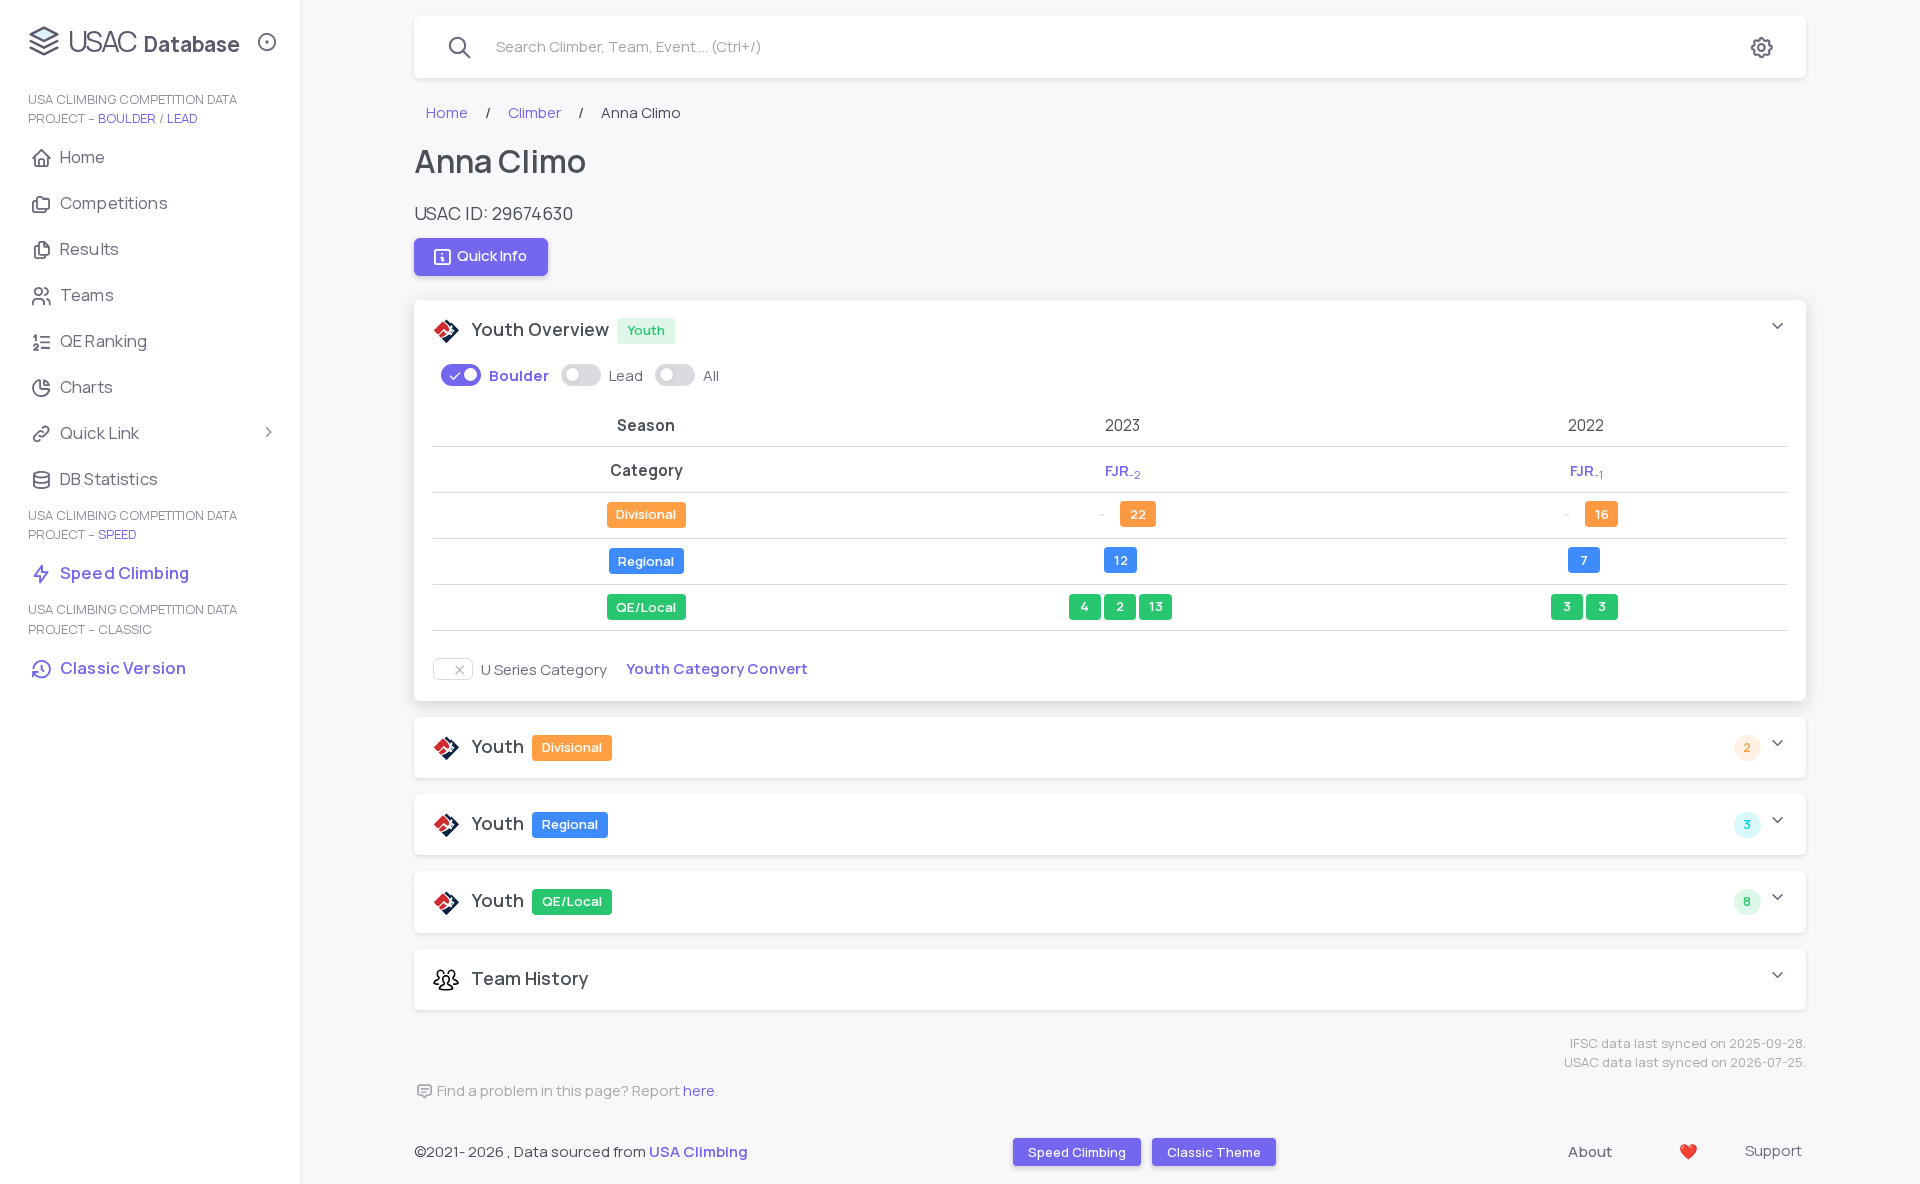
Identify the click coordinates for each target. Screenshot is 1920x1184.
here (699, 1090)
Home (447, 112)
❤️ (1688, 1151)
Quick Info (492, 256)
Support (1773, 1150)
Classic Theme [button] (1213, 1151)
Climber (534, 112)
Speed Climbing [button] (1076, 1151)
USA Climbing (698, 1151)
